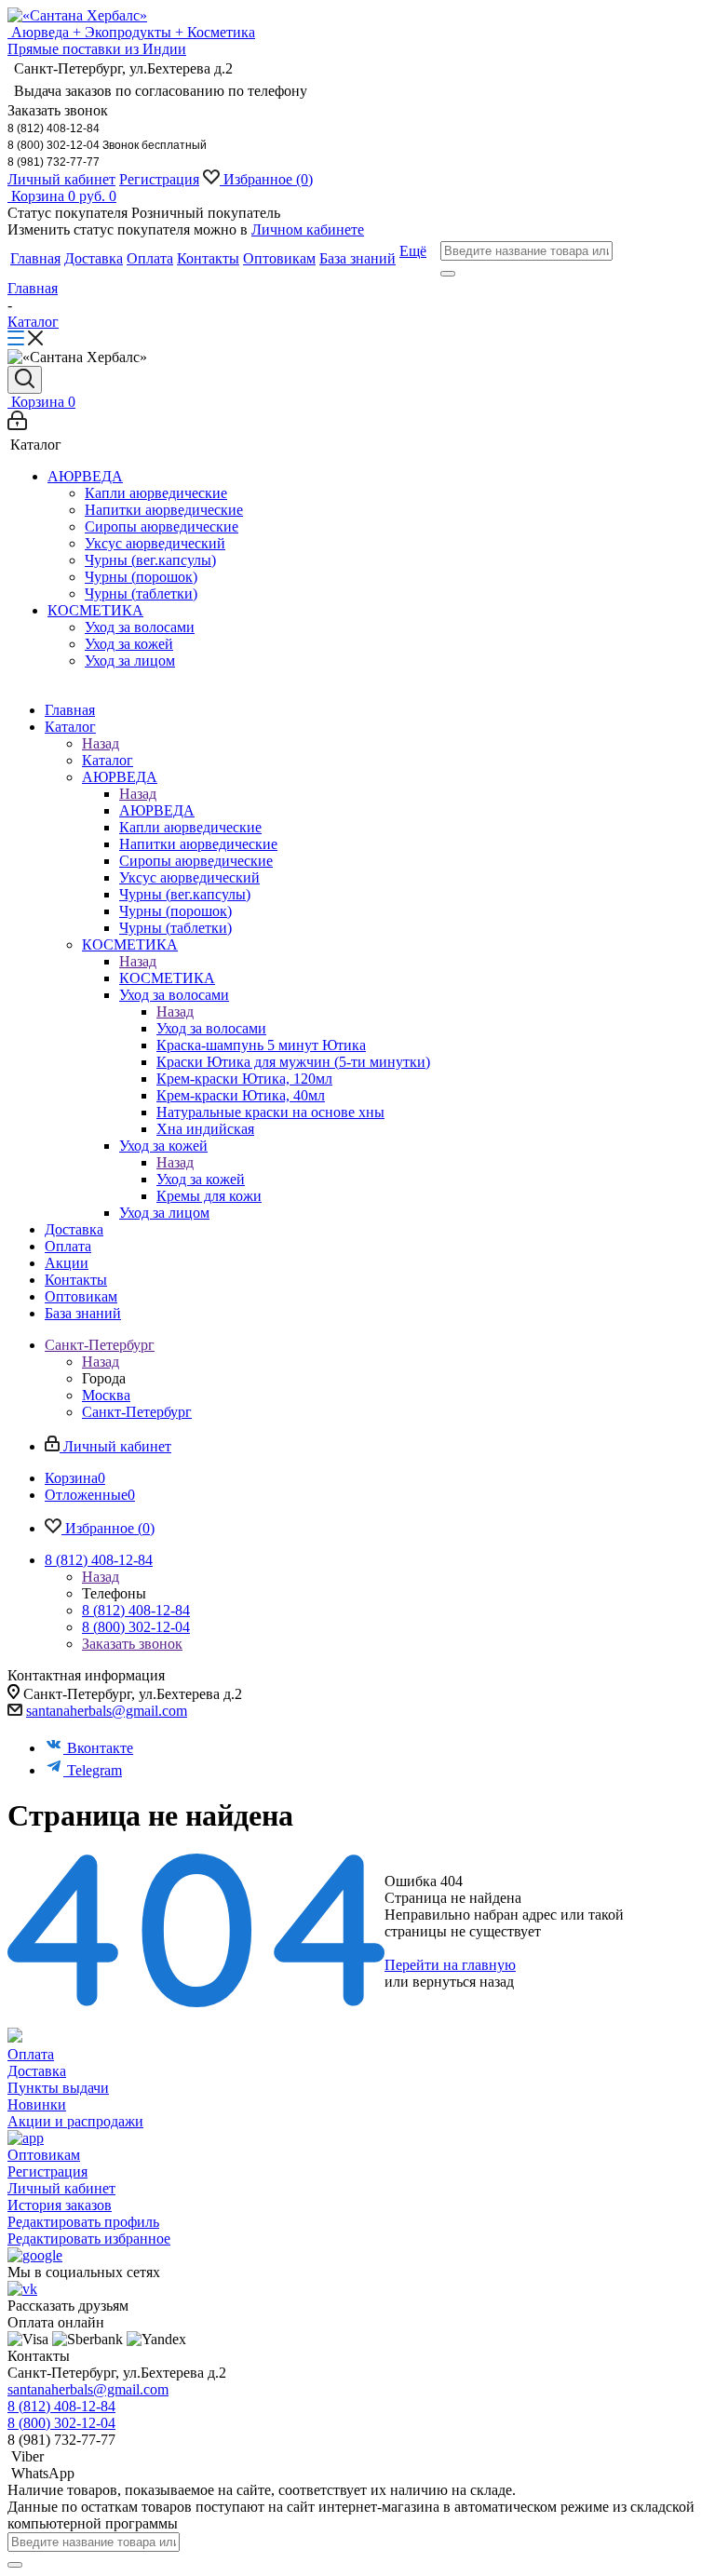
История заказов (60, 2205)
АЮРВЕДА (157, 810)
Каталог (108, 760)
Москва (106, 1395)
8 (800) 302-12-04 (136, 1627)
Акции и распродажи (75, 2121)
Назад (101, 743)
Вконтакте (100, 1748)
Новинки (37, 2104)
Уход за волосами (211, 1028)
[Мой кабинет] (17, 425)
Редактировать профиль (83, 2222)
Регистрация (159, 179)
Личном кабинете (308, 229)
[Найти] (448, 274)
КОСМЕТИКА (167, 978)
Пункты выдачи (58, 2088)
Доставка (37, 2071)
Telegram (94, 1770)
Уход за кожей (201, 1179)
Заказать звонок (132, 1644)
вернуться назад (463, 1982)
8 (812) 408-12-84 (136, 1610)
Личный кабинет (61, 179)
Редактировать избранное (89, 2239)
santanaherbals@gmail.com (107, 1711)
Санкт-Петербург (137, 1412)
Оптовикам (44, 2155)
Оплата (31, 2054)
